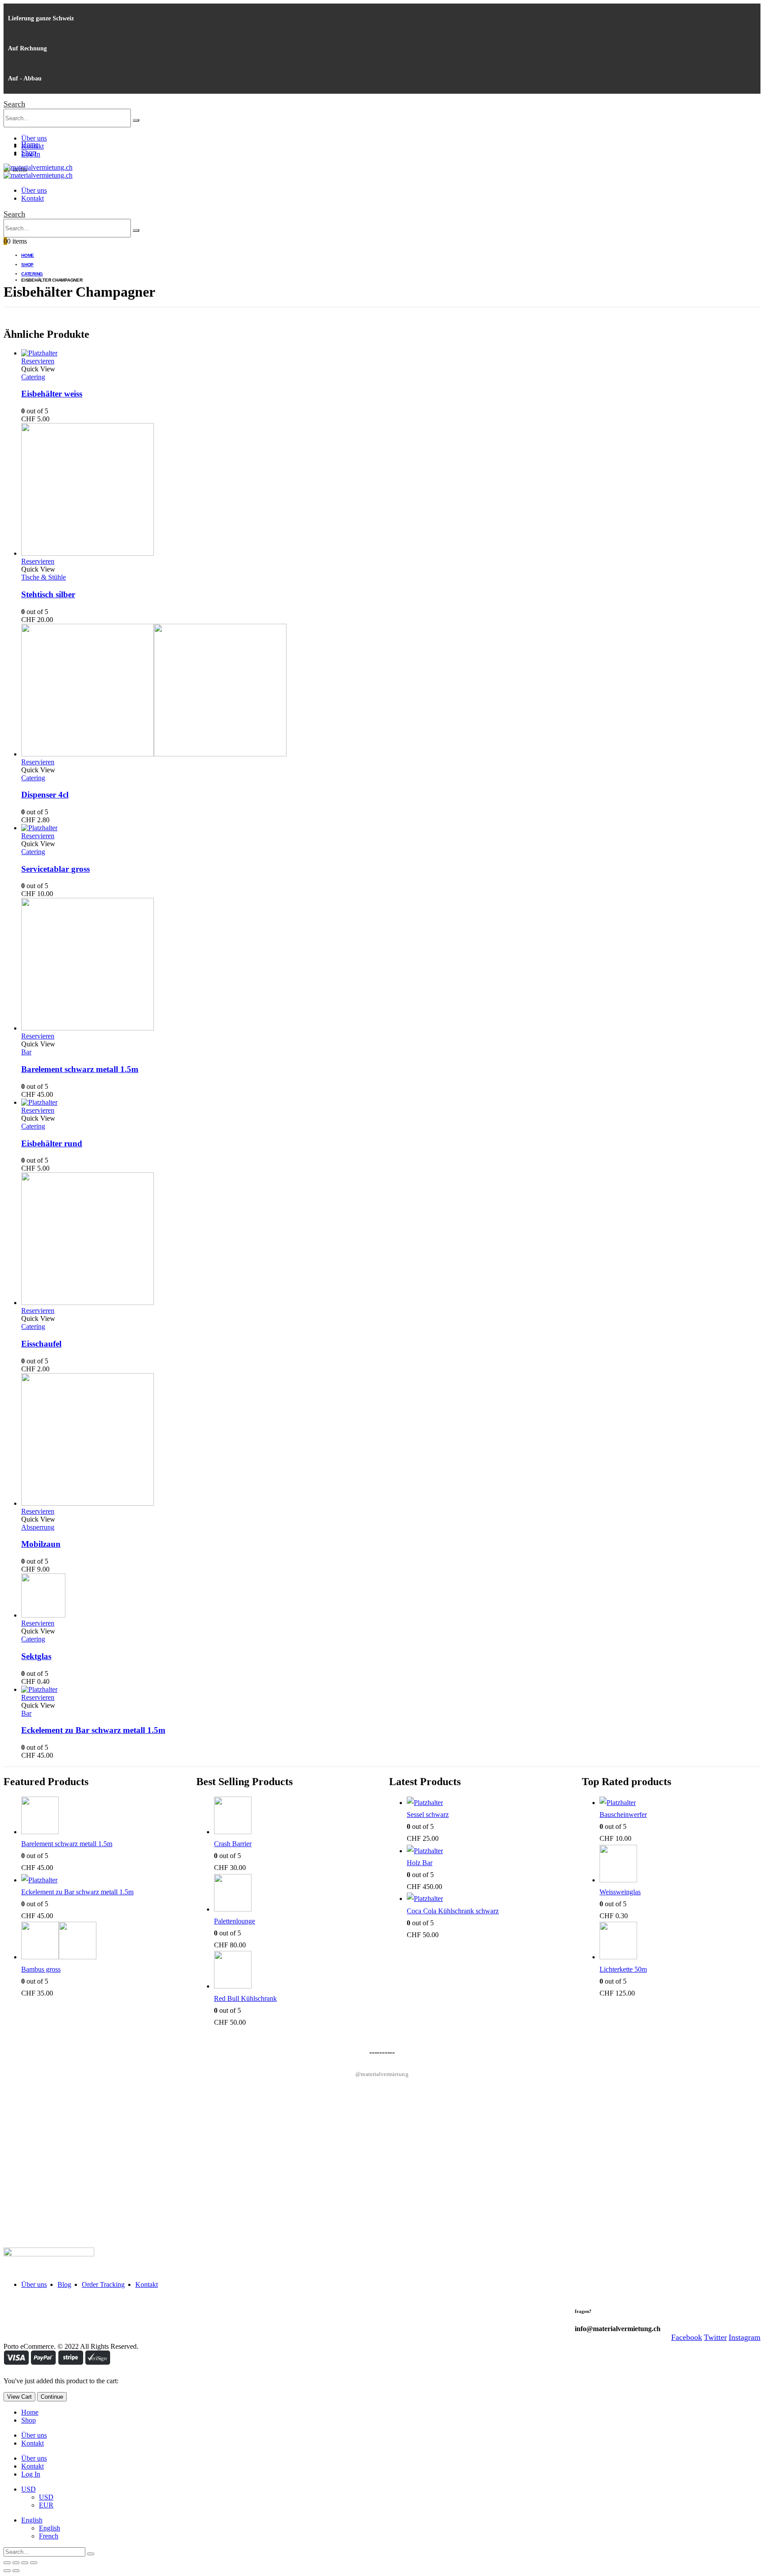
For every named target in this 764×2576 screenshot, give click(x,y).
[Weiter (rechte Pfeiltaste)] (16, 2571)
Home (30, 144)
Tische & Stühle (44, 577)
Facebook (687, 2337)
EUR (46, 2505)
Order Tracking (103, 2284)
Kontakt (32, 198)
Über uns (34, 138)
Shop (29, 152)
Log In (31, 2474)
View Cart (19, 2397)
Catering (33, 377)
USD (29, 2489)
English (32, 2520)
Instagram (745, 2337)
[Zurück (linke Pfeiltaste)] (7, 2571)
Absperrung (38, 1527)
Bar (26, 1052)
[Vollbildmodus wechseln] (25, 2563)
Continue (52, 2397)
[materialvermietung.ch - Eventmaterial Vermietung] (38, 167)
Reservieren (38, 361)
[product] (391, 353)
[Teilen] (16, 2563)
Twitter (715, 2337)
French (49, 2536)
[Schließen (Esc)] (7, 2563)
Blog (64, 2284)
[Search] (136, 120)
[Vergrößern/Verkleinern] (34, 2563)
